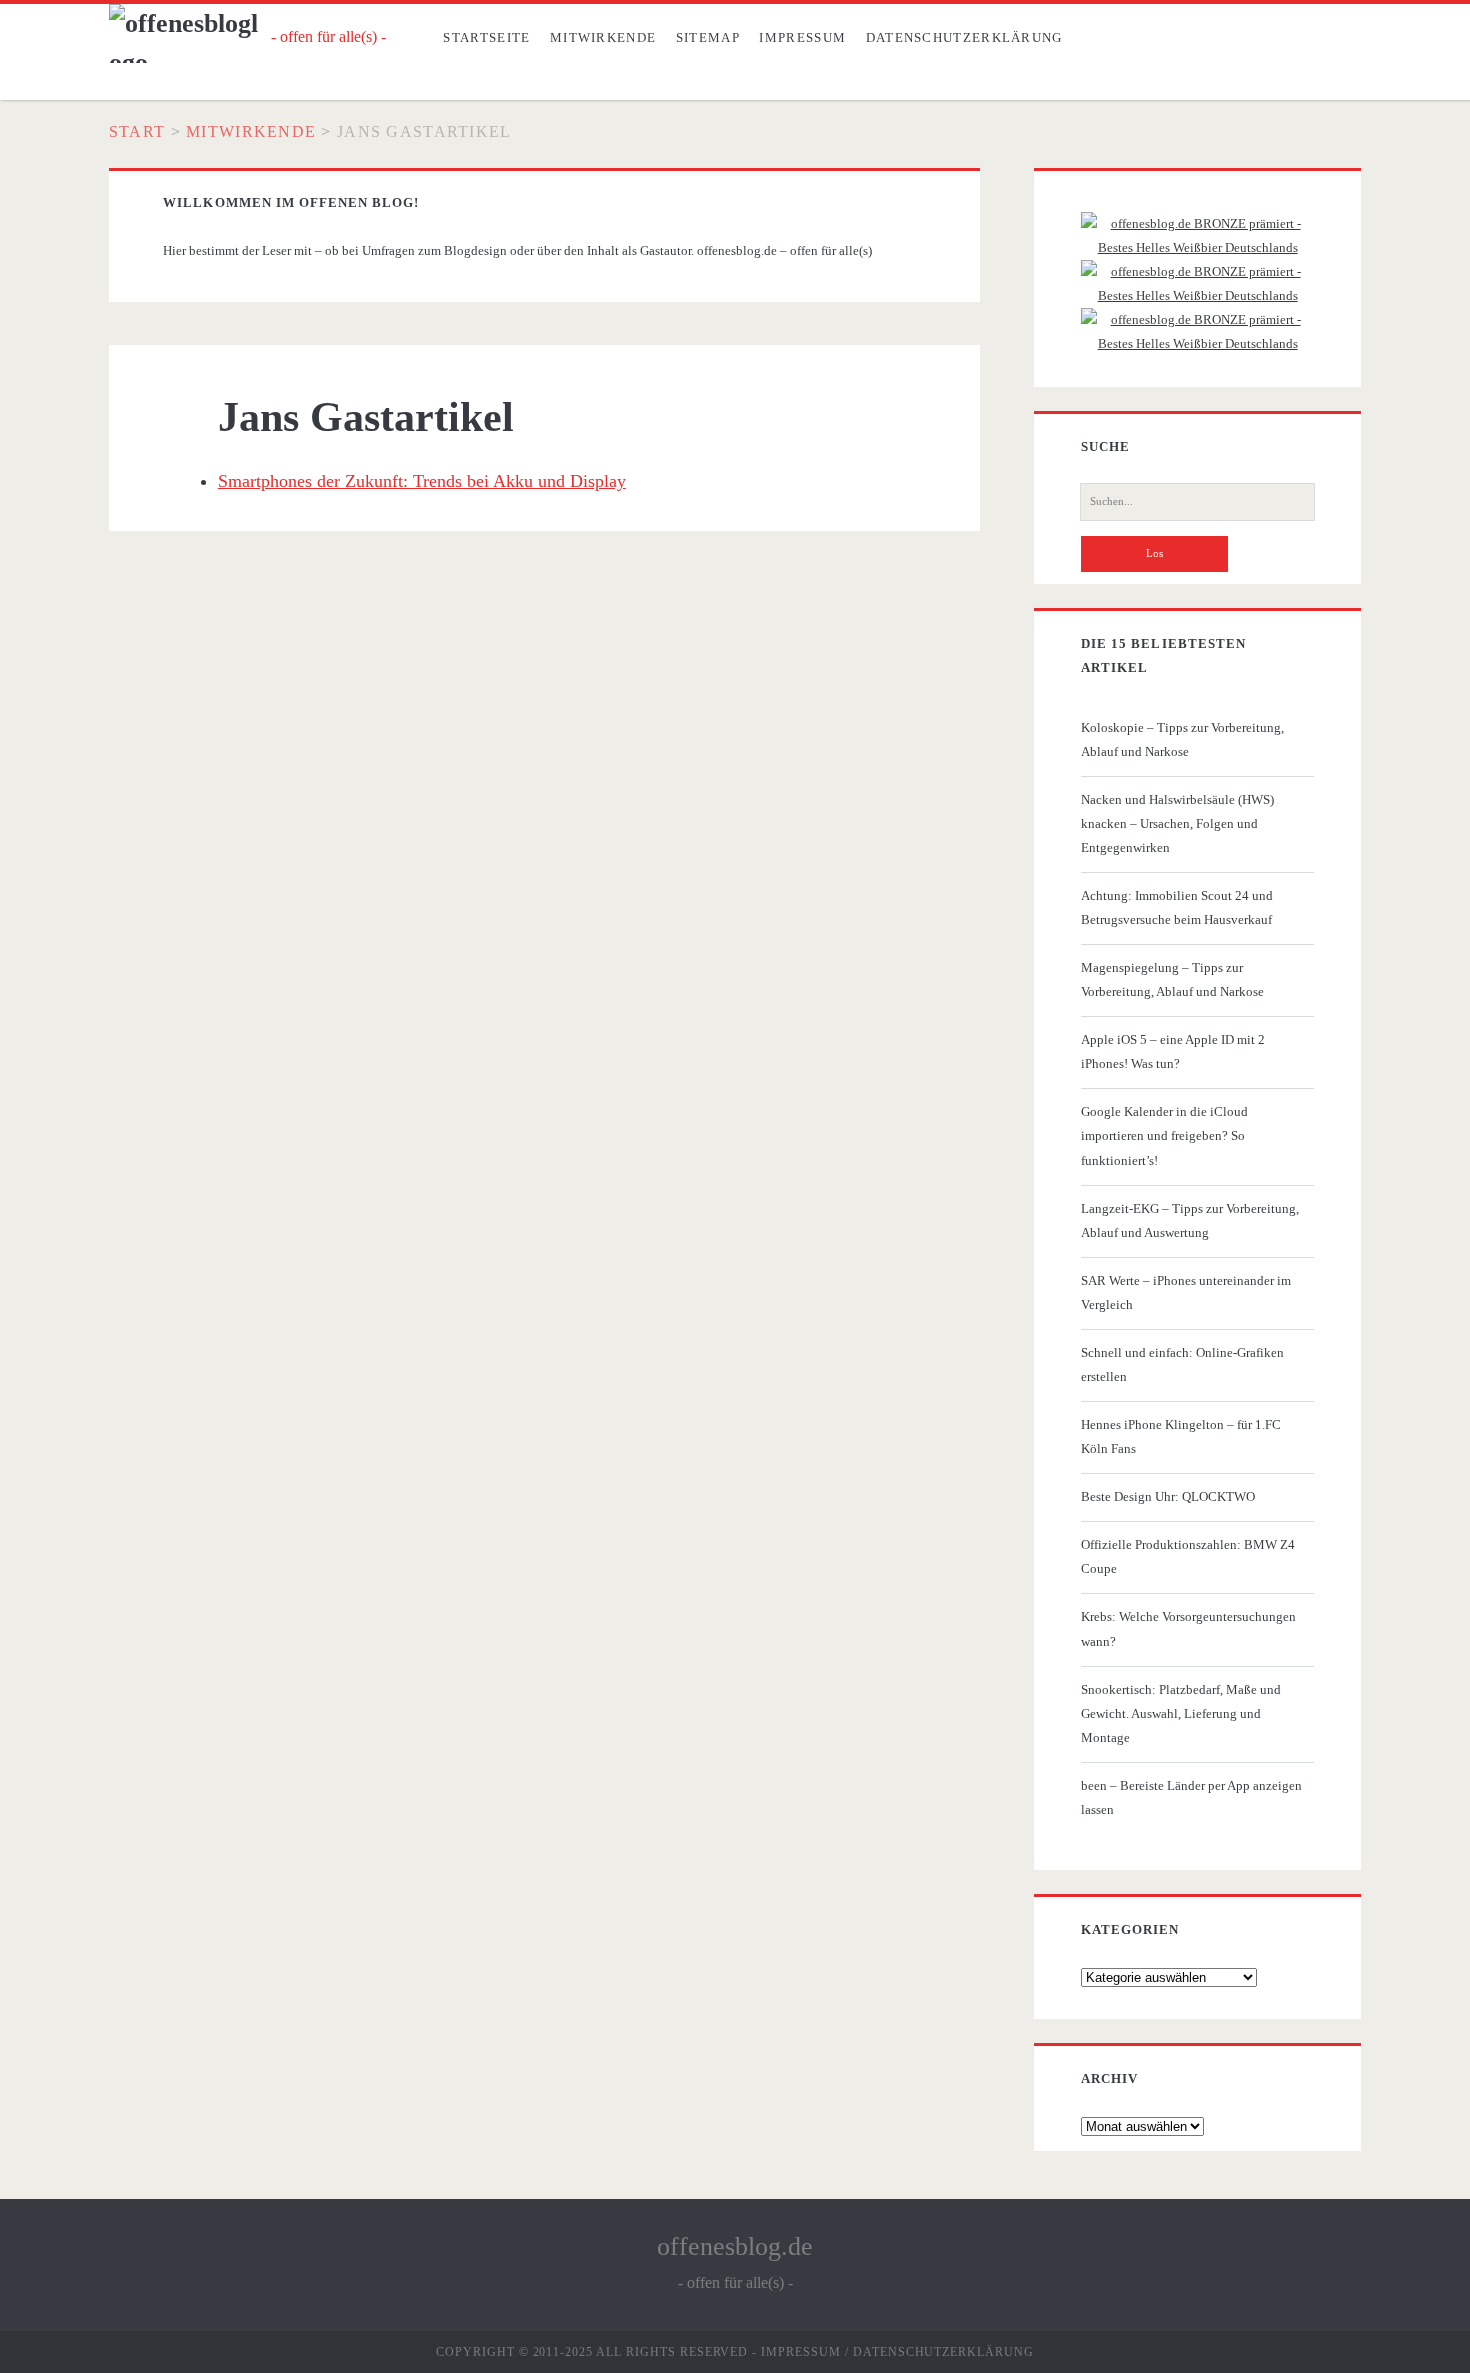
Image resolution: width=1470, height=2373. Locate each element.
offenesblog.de (735, 2246)
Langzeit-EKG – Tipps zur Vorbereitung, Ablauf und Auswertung (1190, 1220)
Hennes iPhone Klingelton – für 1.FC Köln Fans (1181, 1436)
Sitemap (708, 37)
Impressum (802, 37)
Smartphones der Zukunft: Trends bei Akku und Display (422, 481)
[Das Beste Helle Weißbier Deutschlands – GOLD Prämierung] (1197, 247)
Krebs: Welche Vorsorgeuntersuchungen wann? (1188, 1628)
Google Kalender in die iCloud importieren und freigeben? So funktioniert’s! (1164, 1135)
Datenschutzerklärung (964, 37)
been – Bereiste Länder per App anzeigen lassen (1191, 1797)
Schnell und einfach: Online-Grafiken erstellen (1182, 1364)
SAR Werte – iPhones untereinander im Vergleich (1186, 1292)
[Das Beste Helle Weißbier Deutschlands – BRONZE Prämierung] (1197, 343)
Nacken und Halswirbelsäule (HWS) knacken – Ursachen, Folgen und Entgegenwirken (1177, 823)
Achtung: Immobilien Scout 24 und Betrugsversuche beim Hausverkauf (1177, 907)
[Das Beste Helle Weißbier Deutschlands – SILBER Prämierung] (1197, 295)
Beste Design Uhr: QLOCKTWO (1168, 1496)
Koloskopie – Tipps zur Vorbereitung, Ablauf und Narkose (1182, 739)
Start (137, 131)
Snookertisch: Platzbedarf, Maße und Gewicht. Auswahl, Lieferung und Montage (1181, 1713)
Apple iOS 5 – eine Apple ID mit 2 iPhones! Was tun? (1173, 1051)
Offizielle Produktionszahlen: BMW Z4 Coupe (1188, 1556)
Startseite (486, 37)
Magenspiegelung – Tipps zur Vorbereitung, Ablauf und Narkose (1172, 979)
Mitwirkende (603, 37)
